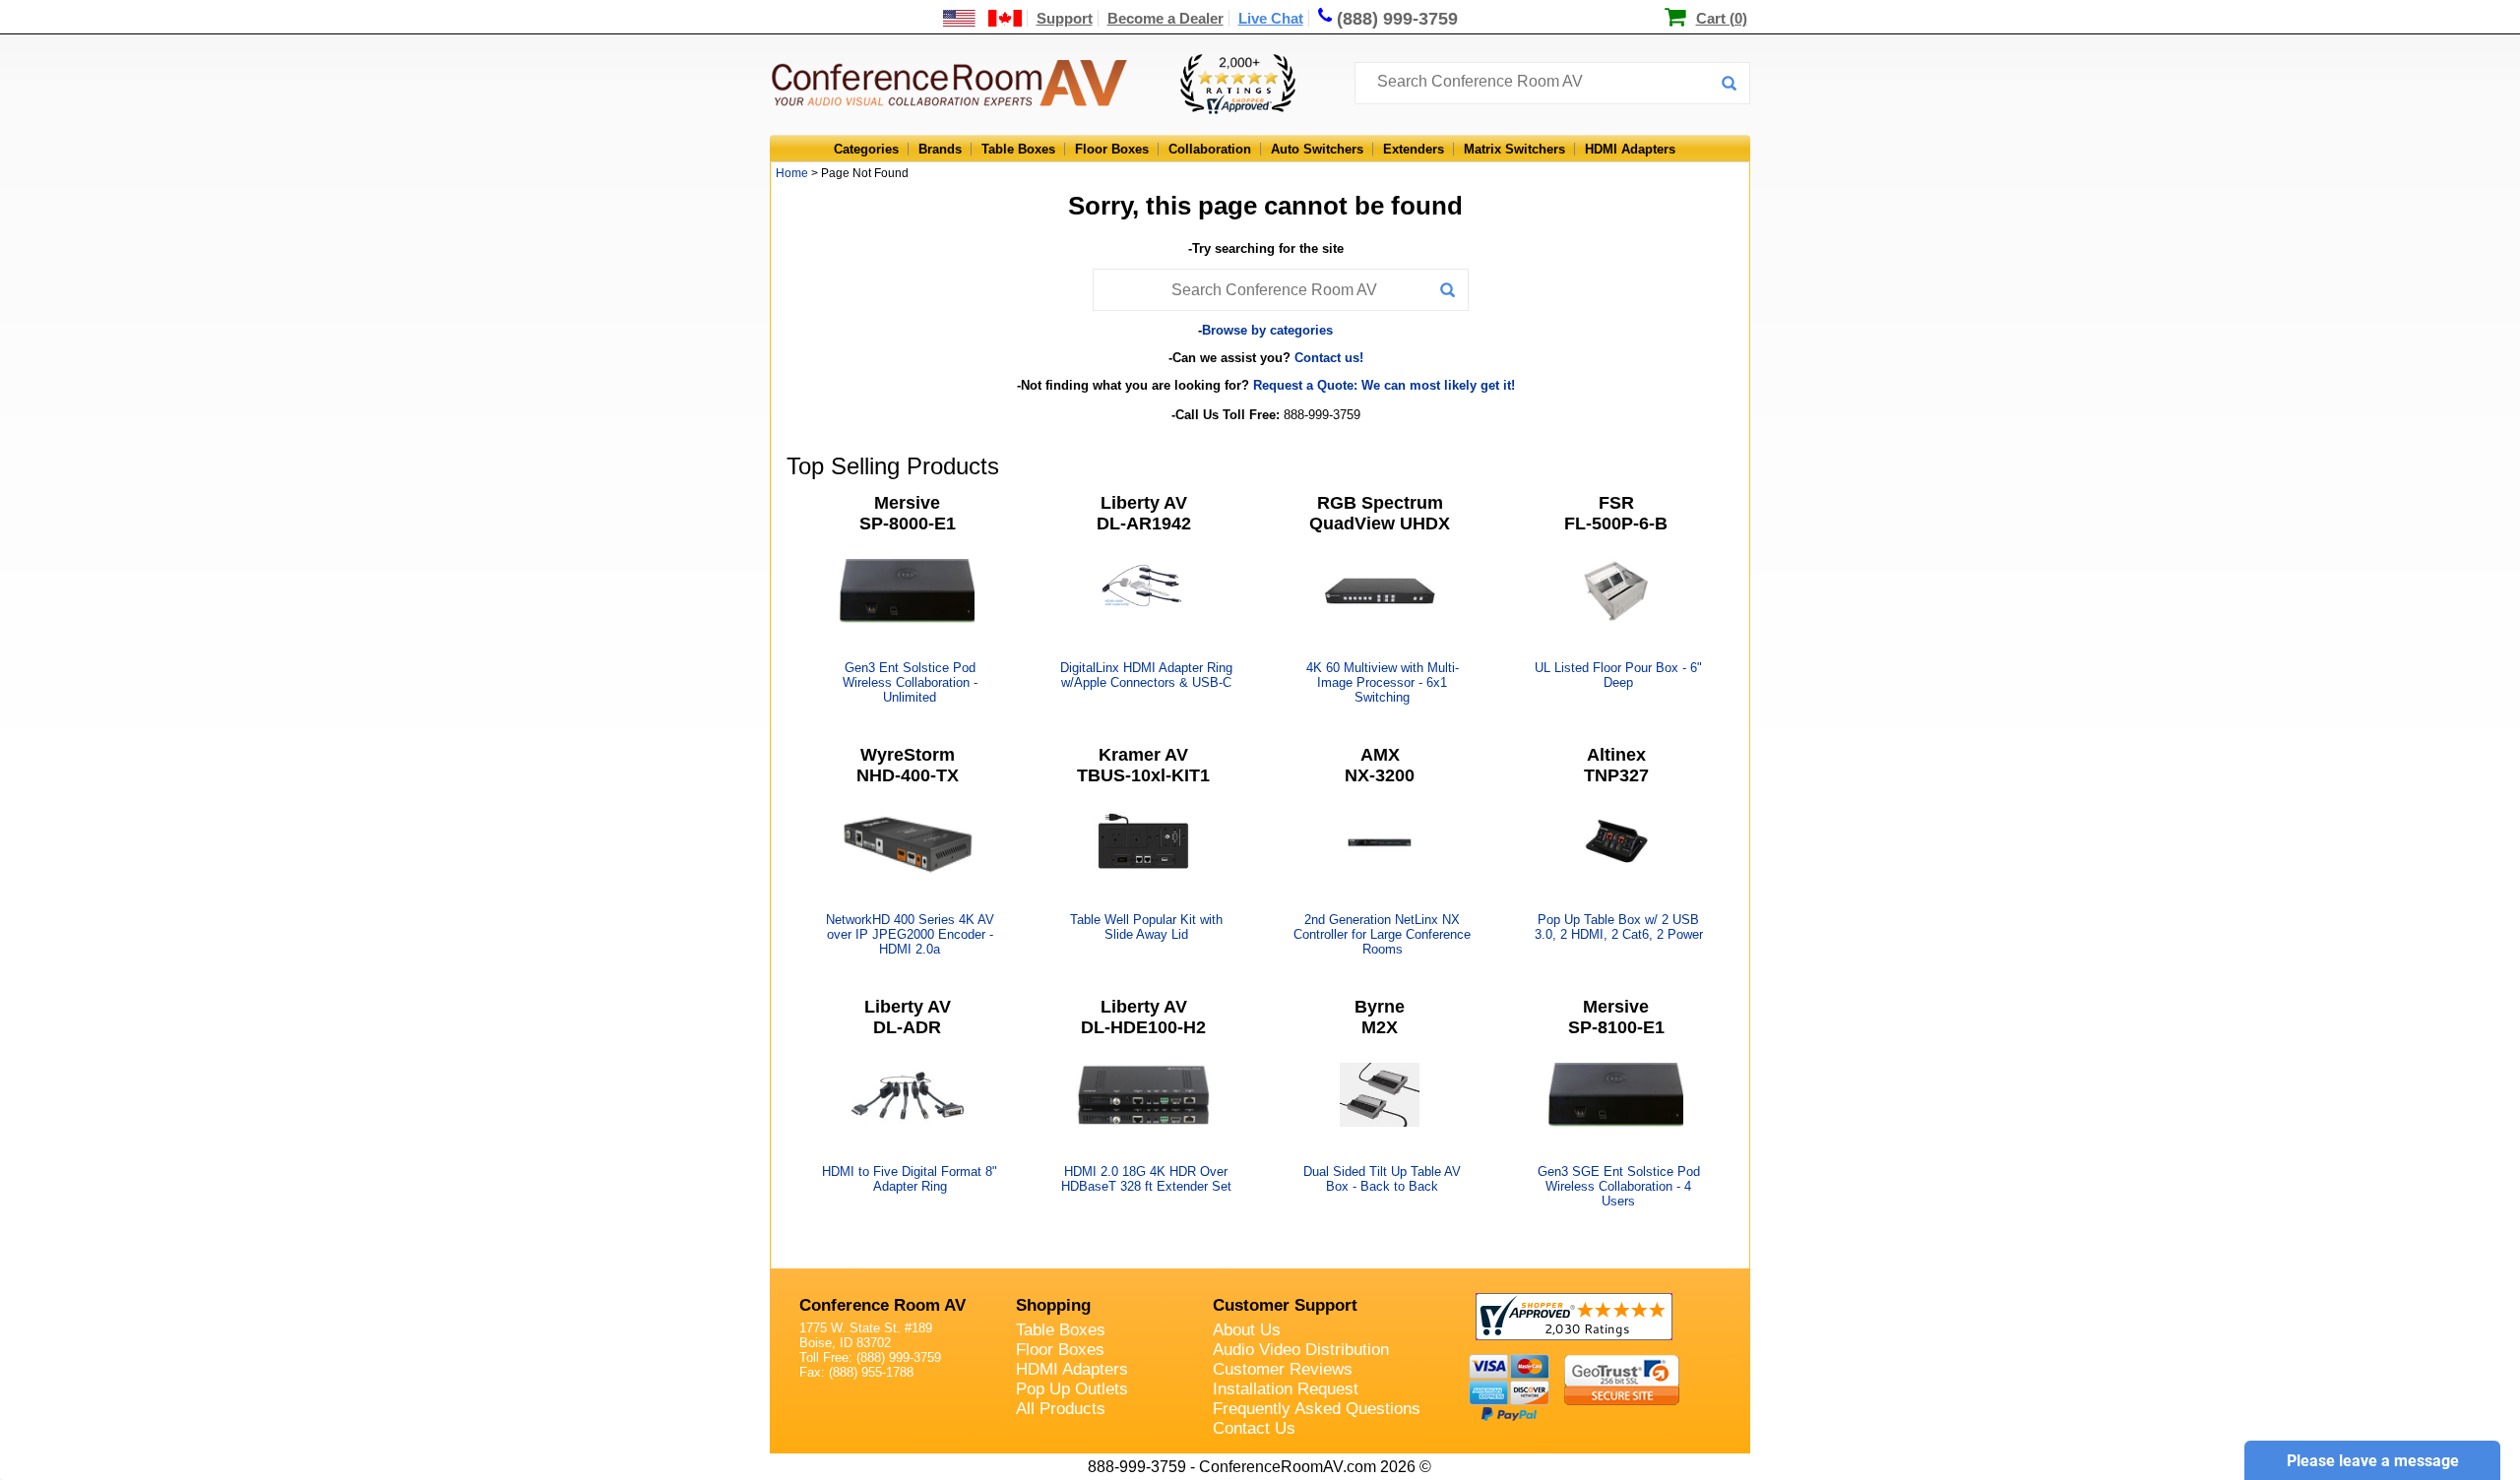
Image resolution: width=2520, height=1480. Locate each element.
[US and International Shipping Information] (983, 18)
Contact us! (1329, 358)
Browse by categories (1267, 330)
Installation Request (1286, 1389)
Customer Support (1285, 1305)
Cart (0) (1722, 18)
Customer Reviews (1283, 1369)
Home (792, 173)
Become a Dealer (1165, 18)
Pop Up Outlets (1072, 1389)
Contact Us (1254, 1428)
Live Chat (1271, 18)
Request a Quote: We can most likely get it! (1384, 385)
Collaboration (1210, 149)
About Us (1247, 1330)
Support (1065, 18)
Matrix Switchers (1514, 149)
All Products (1061, 1409)
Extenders (1414, 149)
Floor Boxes (1112, 149)
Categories (866, 149)
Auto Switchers (1317, 149)
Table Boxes (1018, 149)
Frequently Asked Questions (1317, 1409)
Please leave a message (2373, 1461)
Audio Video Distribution (1301, 1350)
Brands (940, 149)
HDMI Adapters (1630, 149)
